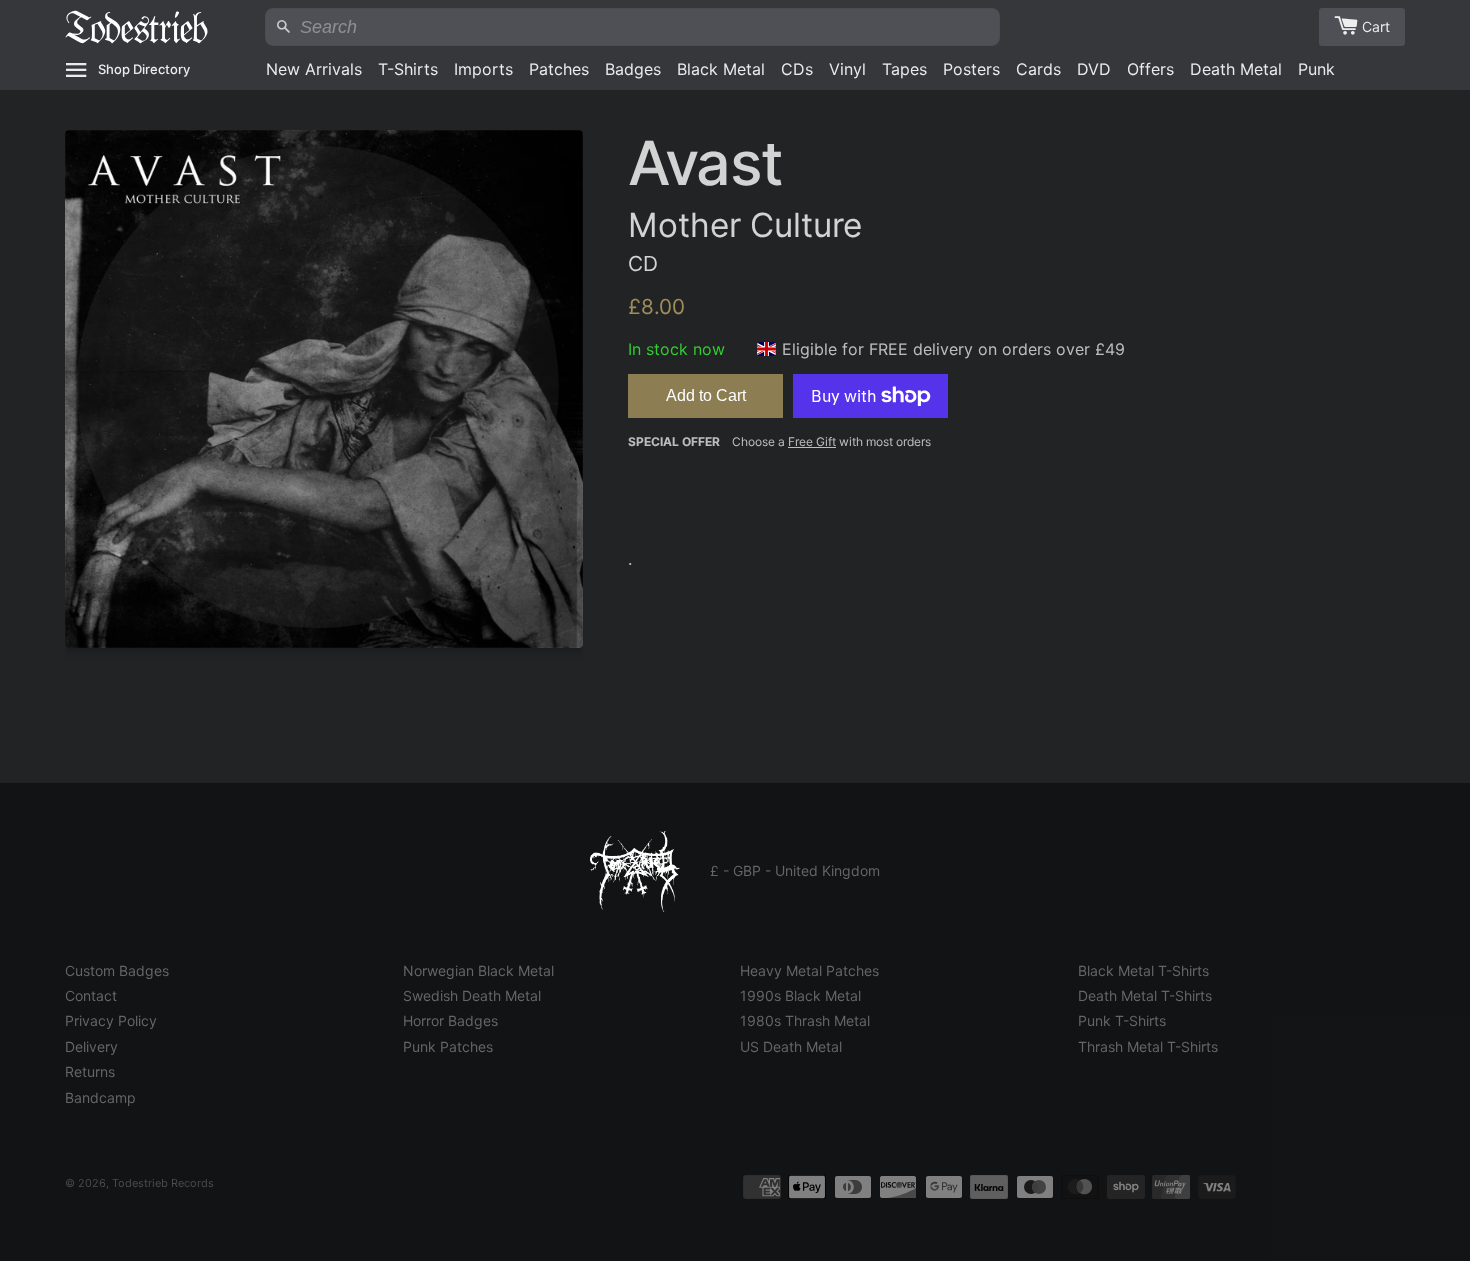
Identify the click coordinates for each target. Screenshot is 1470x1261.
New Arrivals (314, 69)
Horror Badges (450, 1020)
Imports (483, 69)
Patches (559, 69)
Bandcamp (100, 1097)
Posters (971, 69)
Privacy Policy (111, 1020)
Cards (1038, 69)
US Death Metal (791, 1046)
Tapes (904, 69)
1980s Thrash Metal (805, 1020)
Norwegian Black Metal (478, 970)
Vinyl (847, 69)
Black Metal (721, 69)
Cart (1376, 26)
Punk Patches (448, 1046)
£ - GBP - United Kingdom (795, 870)
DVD (1094, 69)
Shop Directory (144, 69)
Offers (1150, 69)
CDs (797, 69)
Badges (633, 69)
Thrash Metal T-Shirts (1148, 1046)
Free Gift (812, 441)
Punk (1316, 69)
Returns (90, 1071)
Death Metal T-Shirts (1145, 995)
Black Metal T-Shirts (1143, 970)
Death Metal (1236, 69)
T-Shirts (408, 69)
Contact (91, 995)
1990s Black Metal (800, 995)
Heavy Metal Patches (809, 970)
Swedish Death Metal (472, 995)
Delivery (91, 1046)
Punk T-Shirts (1122, 1020)
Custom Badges (117, 970)
